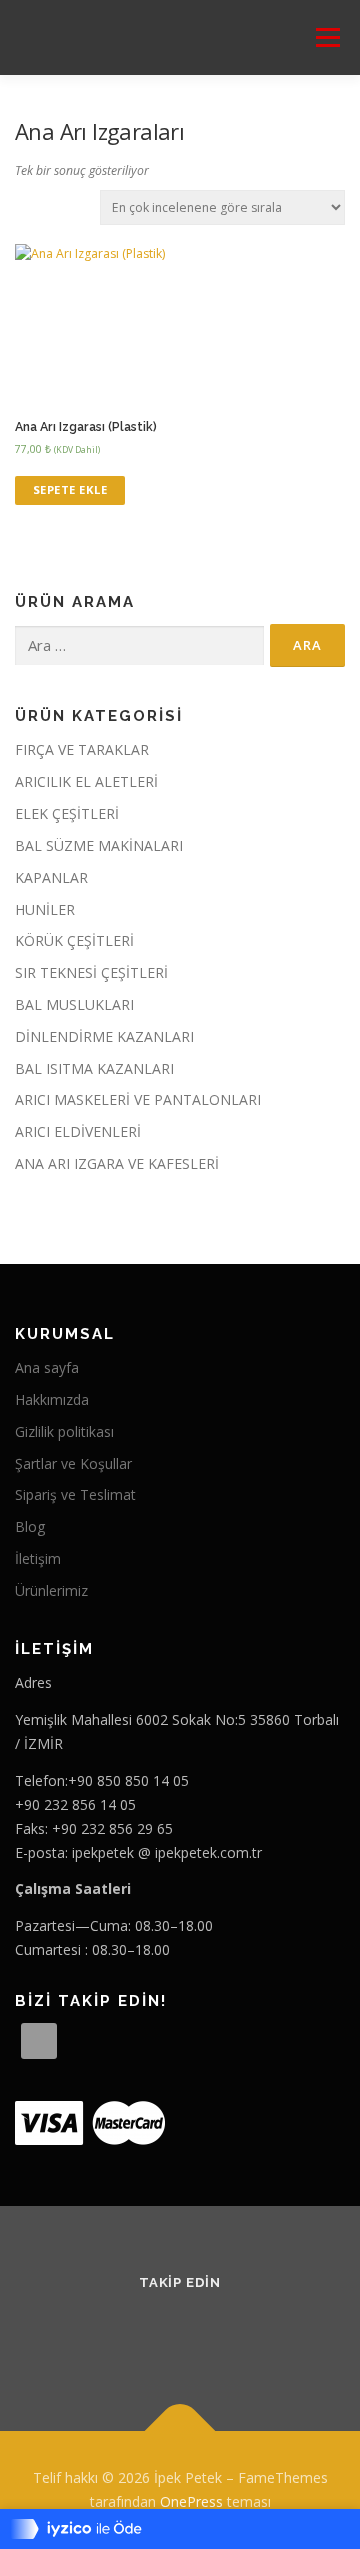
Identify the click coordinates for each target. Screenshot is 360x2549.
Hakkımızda (52, 1399)
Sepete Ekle (70, 489)
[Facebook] (155, 2335)
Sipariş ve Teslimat (75, 1494)
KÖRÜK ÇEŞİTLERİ (74, 940)
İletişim (38, 1558)
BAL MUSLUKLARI (74, 1004)
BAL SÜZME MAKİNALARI (99, 845)
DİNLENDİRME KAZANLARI (104, 1036)
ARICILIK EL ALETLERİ (86, 781)
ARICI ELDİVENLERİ (78, 1131)
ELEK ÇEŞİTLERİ (67, 813)
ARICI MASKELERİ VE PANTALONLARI (138, 1099)
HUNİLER (45, 909)
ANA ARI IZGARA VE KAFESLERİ (117, 1163)
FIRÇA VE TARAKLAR (82, 749)
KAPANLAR (51, 877)
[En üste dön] (180, 2431)
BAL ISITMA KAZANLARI (94, 1068)
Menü (326, 37)
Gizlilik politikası (64, 1431)
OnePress (191, 2501)
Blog (30, 1526)
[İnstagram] (204, 2335)
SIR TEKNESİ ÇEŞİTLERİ (91, 972)
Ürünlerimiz (51, 1590)
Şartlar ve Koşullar (73, 1463)
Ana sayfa (47, 1367)
